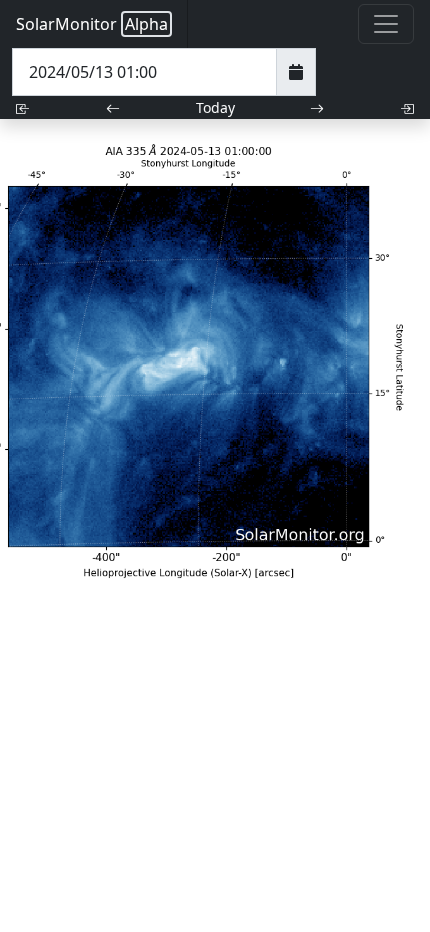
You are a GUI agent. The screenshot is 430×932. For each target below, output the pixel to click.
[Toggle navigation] (386, 24)
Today (215, 107)
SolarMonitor (92, 24)
